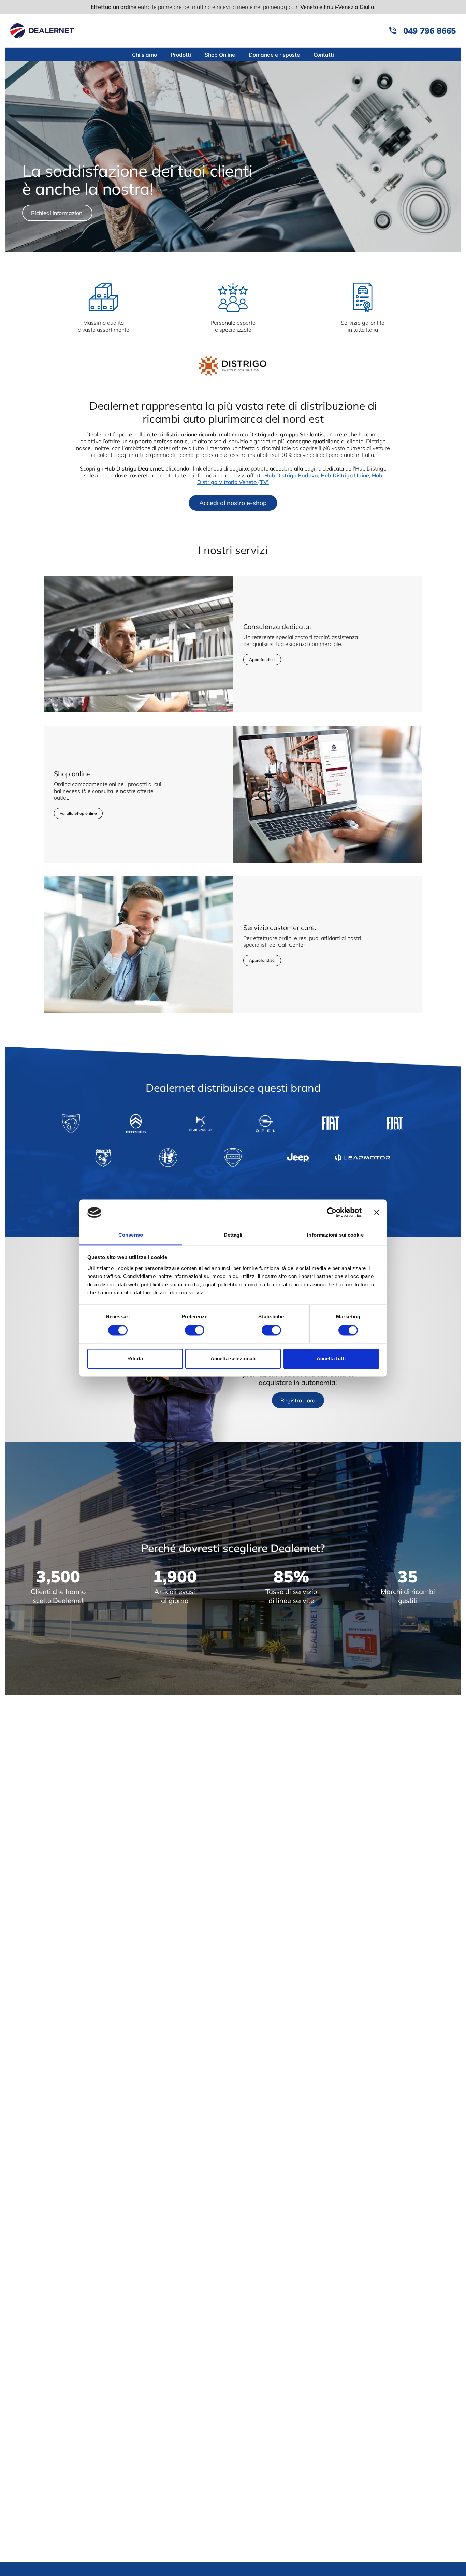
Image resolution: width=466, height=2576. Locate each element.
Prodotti (181, 55)
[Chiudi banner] (377, 1213)
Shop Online (220, 55)
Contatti (324, 55)
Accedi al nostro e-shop (233, 503)
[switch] (195, 1330)
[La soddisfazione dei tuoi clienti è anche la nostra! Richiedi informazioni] (233, 250)
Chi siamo (144, 55)
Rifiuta (135, 1358)
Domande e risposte (274, 55)
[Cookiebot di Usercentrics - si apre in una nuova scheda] (332, 1213)
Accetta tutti (331, 1358)
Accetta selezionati (233, 1358)
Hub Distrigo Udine (345, 475)
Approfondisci (262, 659)
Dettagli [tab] (233, 1235)
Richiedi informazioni (57, 213)
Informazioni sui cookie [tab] (335, 1235)
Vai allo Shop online (78, 813)
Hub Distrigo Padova (291, 475)
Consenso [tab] (131, 1235)
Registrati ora (298, 1400)
